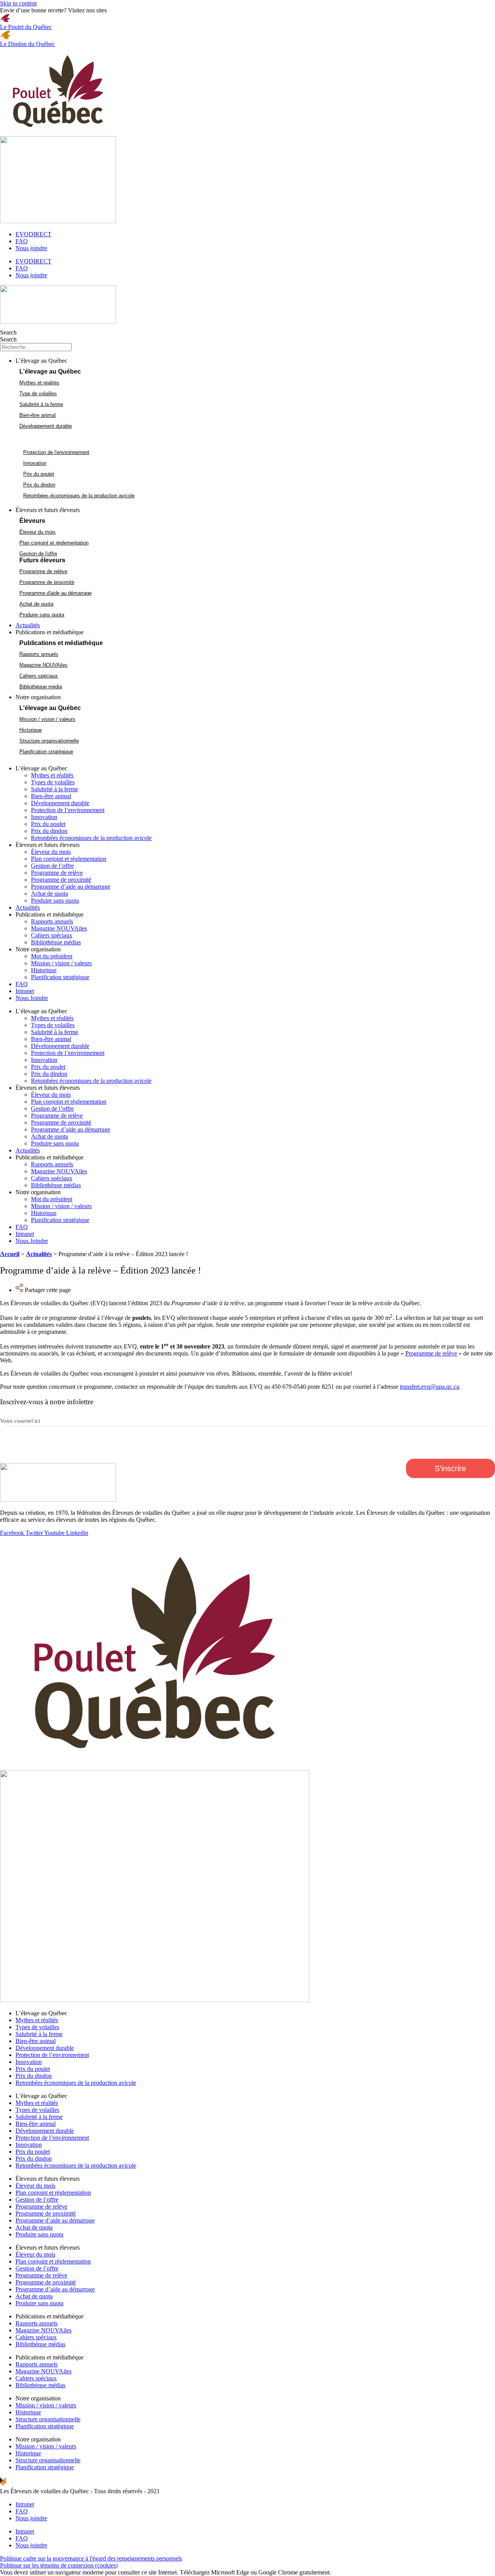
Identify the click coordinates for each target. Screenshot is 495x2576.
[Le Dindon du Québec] (5, 37)
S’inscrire (450, 1468)
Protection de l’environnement (68, 810)
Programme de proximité (61, 880)
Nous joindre (31, 248)
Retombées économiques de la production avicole (91, 838)
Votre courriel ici (20, 1421)
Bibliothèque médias (56, 942)
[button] (255, 361)
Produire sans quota (55, 900)
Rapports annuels (52, 921)
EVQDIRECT (33, 234)
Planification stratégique (60, 977)
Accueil (10, 1254)
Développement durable (60, 803)
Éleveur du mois (51, 852)
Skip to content (18, 3)
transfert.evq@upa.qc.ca (429, 1387)
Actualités (28, 907)
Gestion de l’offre (52, 866)
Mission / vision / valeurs (61, 963)
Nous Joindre (32, 998)
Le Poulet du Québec (26, 27)
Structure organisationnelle (48, 2419)
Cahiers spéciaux (52, 935)
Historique (44, 970)
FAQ (22, 241)
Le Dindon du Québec (27, 44)
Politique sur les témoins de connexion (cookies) (59, 2565)
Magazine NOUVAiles (59, 928)
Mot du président (52, 956)
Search (8, 332)
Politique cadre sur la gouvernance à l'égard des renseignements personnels (91, 2558)
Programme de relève (57, 873)
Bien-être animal (51, 796)
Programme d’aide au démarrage (71, 887)
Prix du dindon (49, 831)
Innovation (44, 817)
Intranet (25, 991)
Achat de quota (49, 894)
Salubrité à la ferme (55, 789)
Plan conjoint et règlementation (69, 859)
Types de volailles (53, 782)
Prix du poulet (48, 824)
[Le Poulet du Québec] (5, 20)
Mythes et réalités (52, 775)
